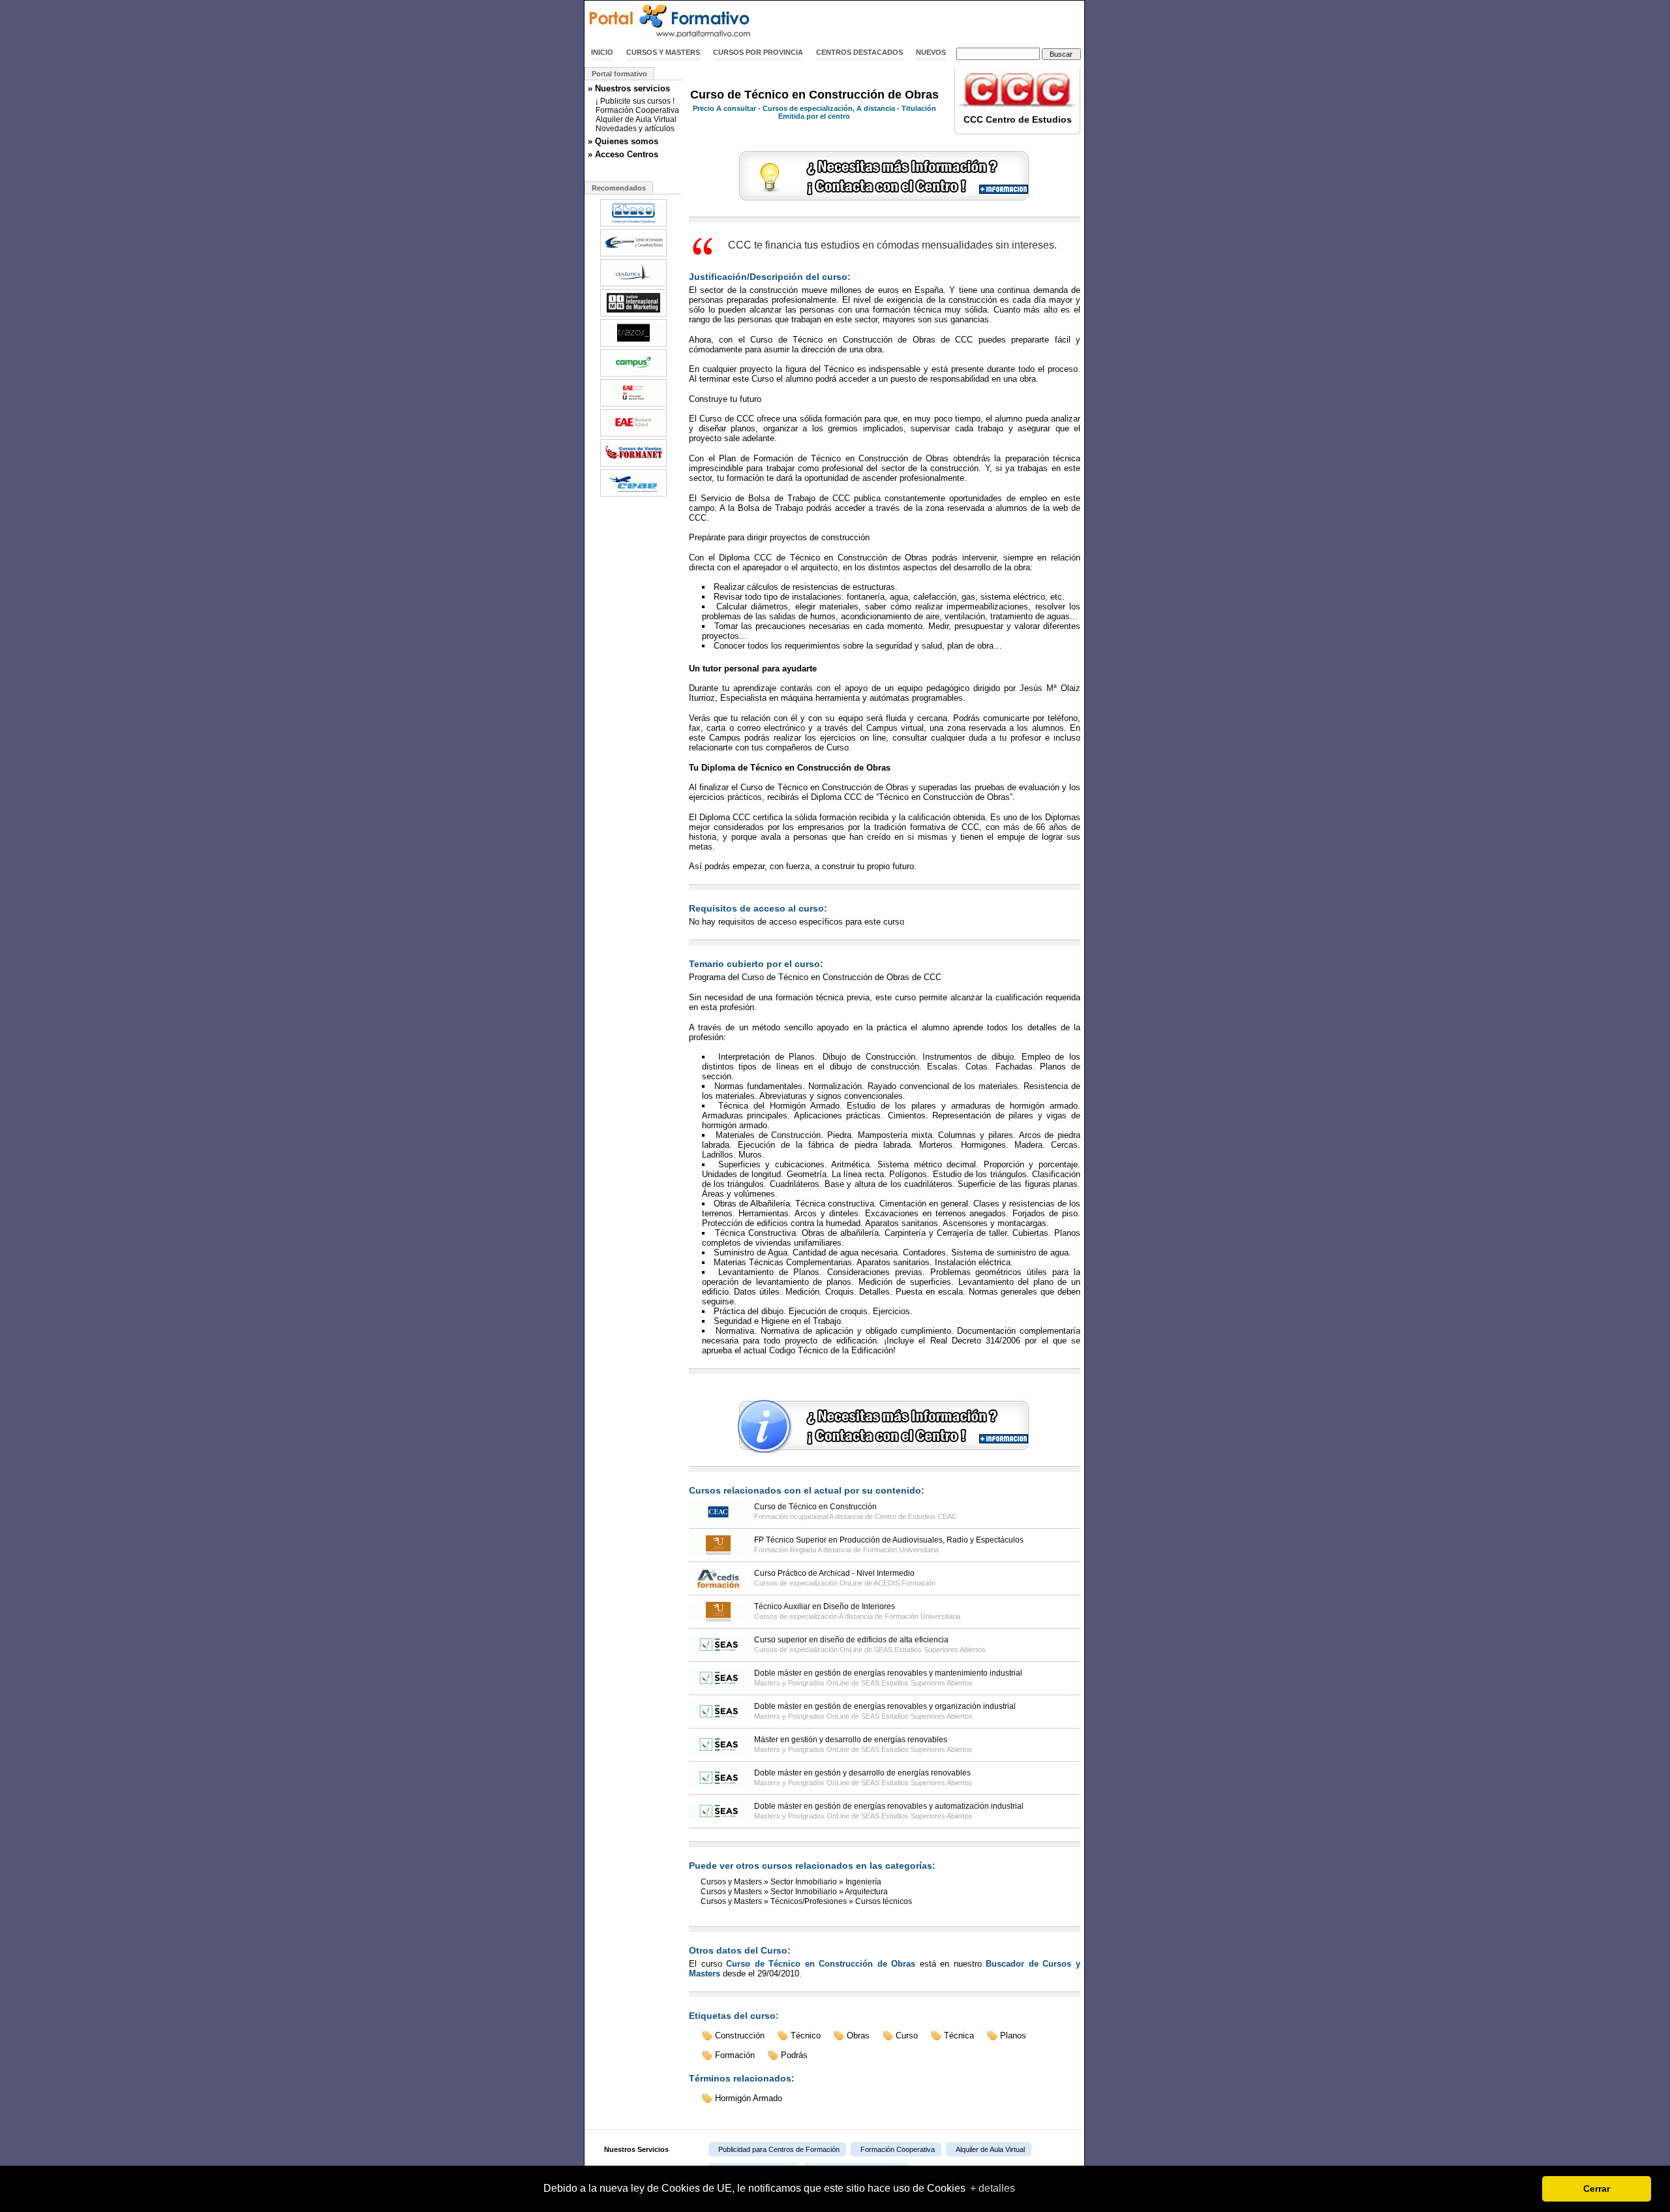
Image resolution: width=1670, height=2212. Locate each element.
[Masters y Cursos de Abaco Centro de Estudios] (633, 225)
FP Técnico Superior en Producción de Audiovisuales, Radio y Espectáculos (889, 1540)
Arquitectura (866, 1892)
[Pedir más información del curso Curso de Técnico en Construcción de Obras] (885, 201)
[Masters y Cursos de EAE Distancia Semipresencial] (633, 405)
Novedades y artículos (635, 129)
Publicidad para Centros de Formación (779, 2149)
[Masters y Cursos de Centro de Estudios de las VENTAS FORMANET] (633, 465)
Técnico (806, 2035)
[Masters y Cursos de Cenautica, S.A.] (633, 285)
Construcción (740, 2035)
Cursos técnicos (884, 1901)
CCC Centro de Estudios (1018, 119)
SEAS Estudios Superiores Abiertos (930, 1650)
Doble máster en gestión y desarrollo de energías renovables (862, 1773)
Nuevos (931, 52)
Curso (907, 2035)
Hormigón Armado (749, 2098)
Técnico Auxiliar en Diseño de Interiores (825, 1606)
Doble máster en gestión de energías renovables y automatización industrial (889, 1806)
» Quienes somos (623, 141)
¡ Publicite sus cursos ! (635, 101)
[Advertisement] (932, 22)
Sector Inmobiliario (804, 1882)
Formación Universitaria (901, 1550)
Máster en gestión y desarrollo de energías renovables (851, 1740)
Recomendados (619, 188)
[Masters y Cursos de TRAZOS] (633, 345)
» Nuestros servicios (629, 88)
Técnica (959, 2035)
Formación (735, 2055)
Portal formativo (619, 74)
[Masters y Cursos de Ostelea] (633, 435)
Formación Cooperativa (637, 110)
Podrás (794, 2055)
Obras (858, 2035)
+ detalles (993, 2188)
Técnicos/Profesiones (809, 1901)
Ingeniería (863, 1882)
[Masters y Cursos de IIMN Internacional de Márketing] (633, 315)
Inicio (602, 52)
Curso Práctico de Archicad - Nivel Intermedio (834, 1573)
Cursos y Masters (663, 52)
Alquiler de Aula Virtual (636, 119)
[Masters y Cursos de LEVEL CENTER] (633, 255)
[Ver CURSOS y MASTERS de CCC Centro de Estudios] (1018, 107)
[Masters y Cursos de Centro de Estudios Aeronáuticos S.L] (633, 495)
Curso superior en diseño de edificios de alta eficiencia (851, 1640)
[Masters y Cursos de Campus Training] (633, 375)
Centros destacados (859, 52)
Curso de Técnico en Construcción (815, 1507)
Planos (1013, 2035)
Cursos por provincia (758, 52)
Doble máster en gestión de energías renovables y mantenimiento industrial (888, 1673)
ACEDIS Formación (904, 1583)
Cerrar (1597, 2189)
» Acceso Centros (623, 154)
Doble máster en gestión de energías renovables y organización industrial (885, 1706)
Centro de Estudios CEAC (916, 1516)
